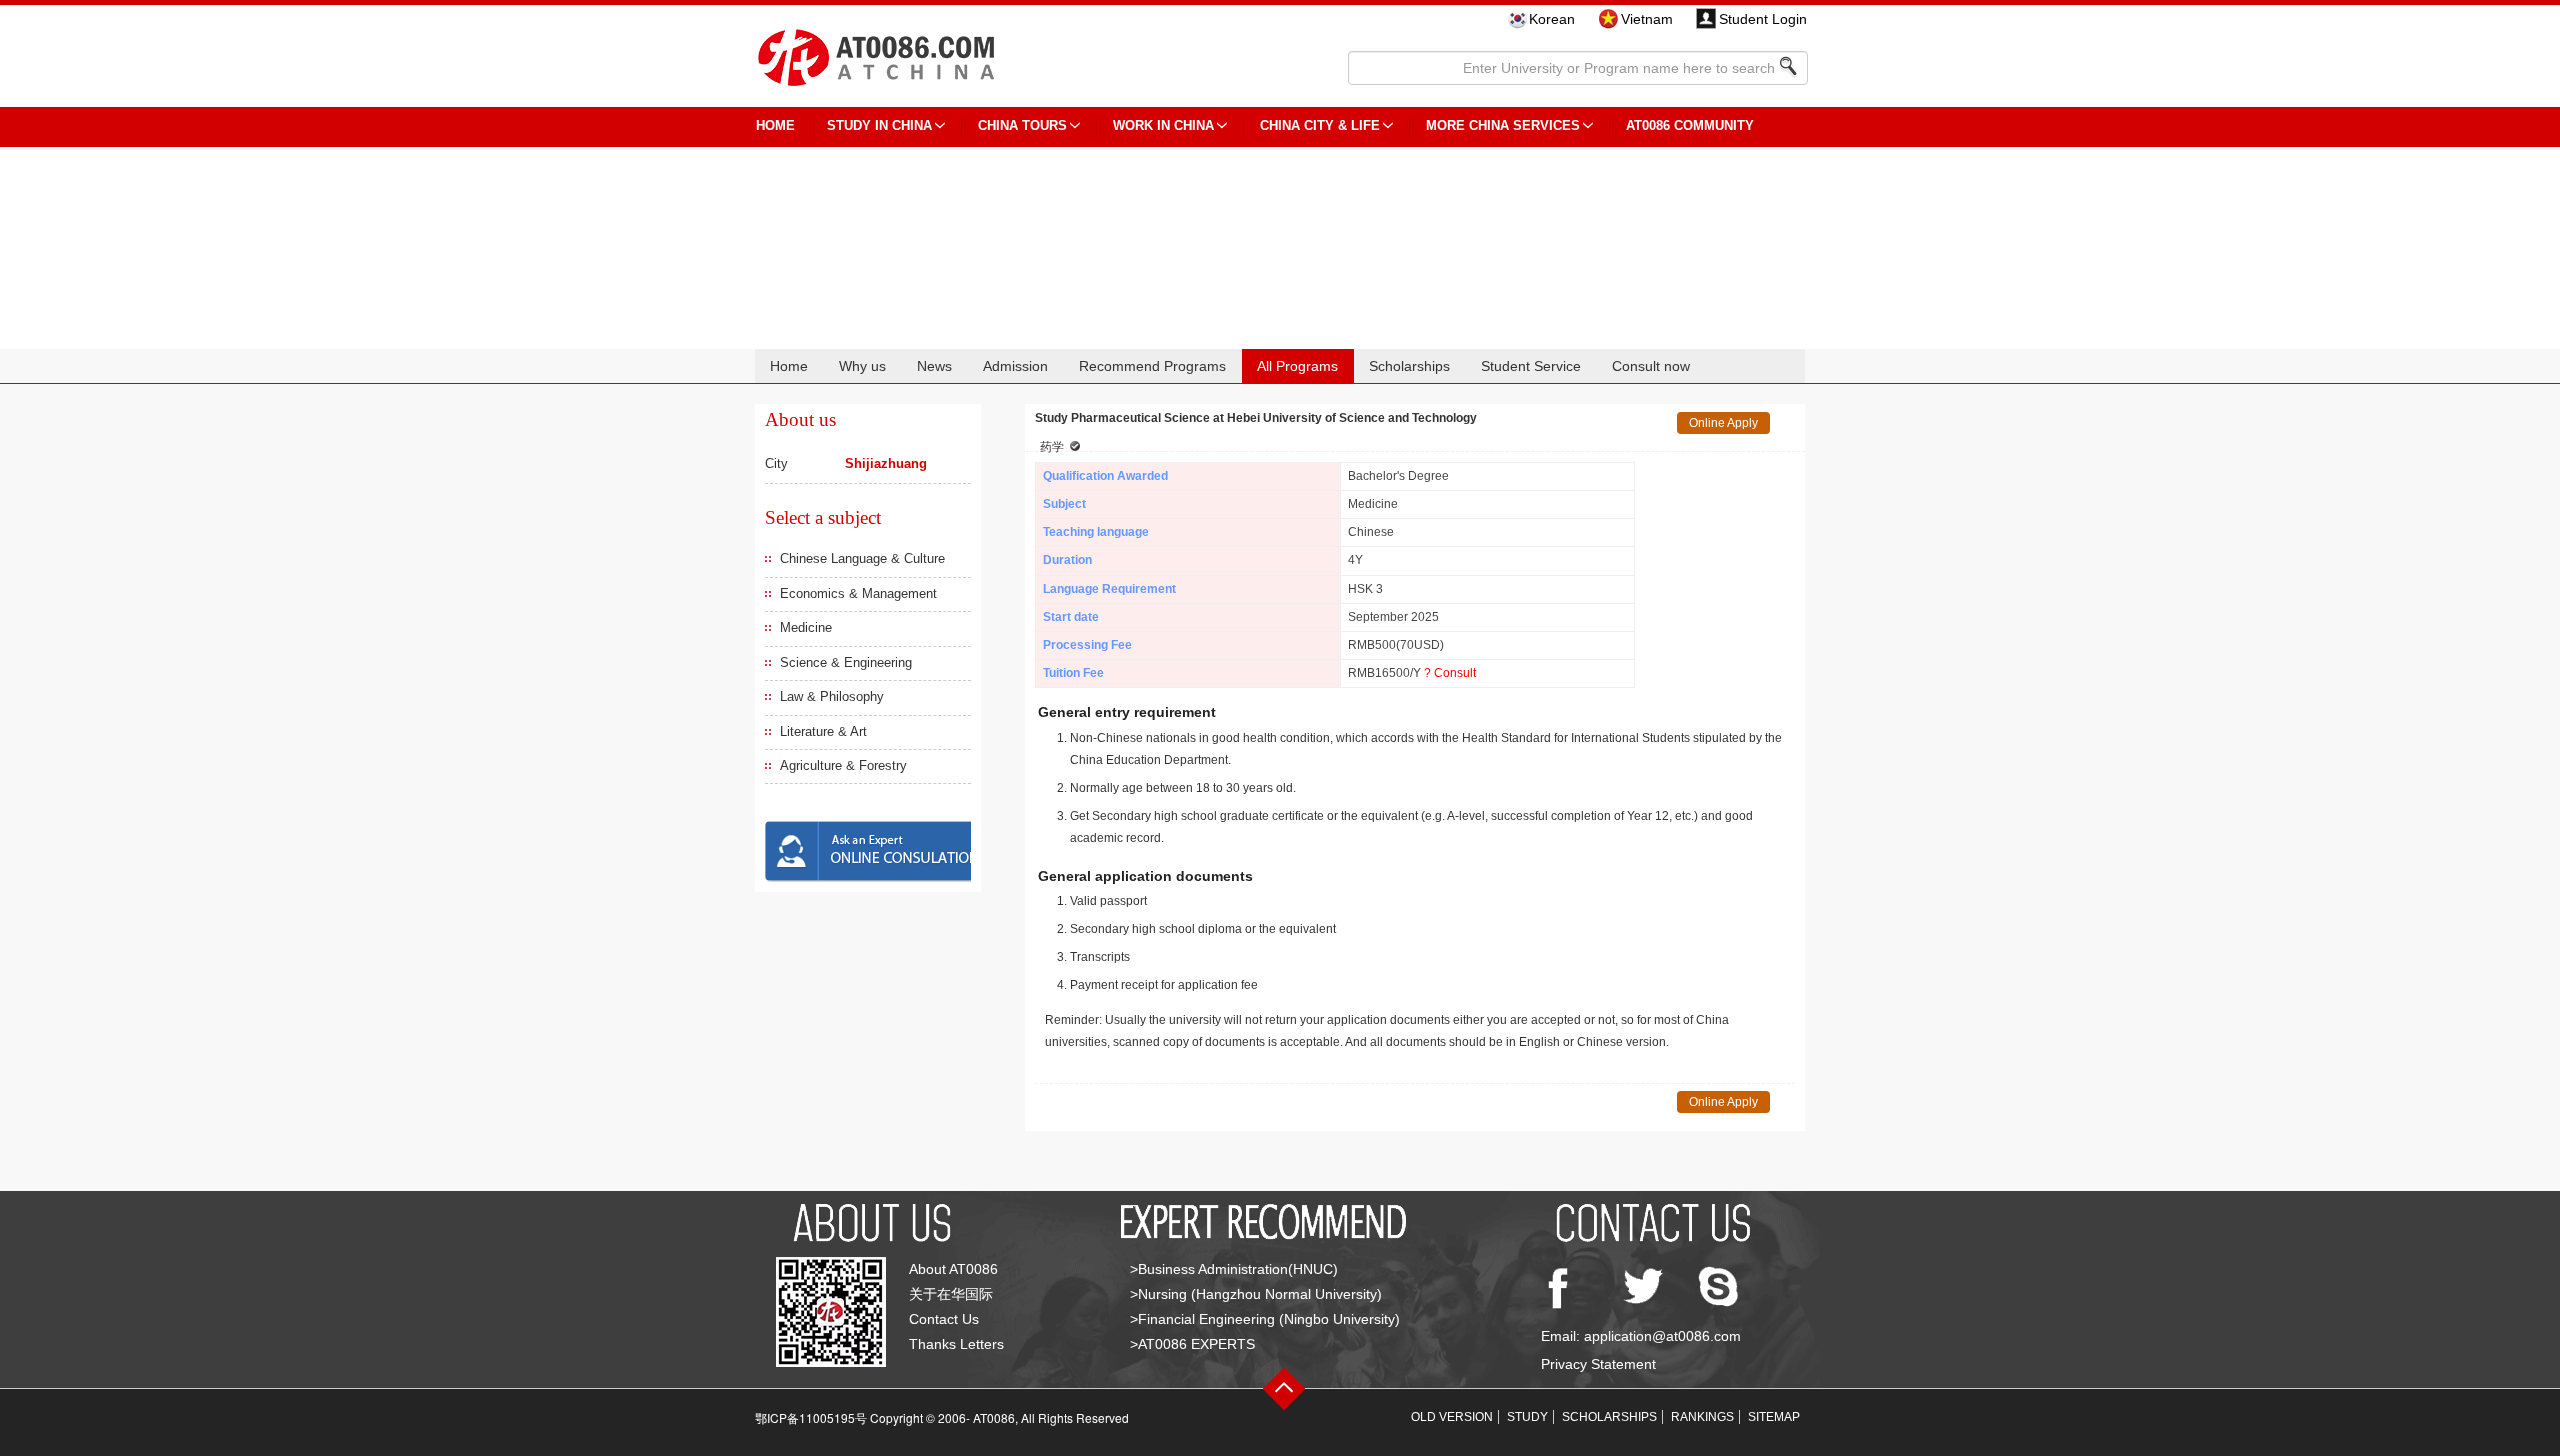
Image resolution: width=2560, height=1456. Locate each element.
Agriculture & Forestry (843, 765)
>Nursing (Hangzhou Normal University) (1256, 1294)
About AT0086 (953, 1269)
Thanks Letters (956, 1344)
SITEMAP (1774, 1417)
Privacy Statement (1598, 1364)
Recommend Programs (1152, 366)
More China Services (1503, 125)
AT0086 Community (1690, 125)
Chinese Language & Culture (862, 558)
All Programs (1297, 366)
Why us (862, 366)
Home (789, 366)
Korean (1552, 19)
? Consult (1450, 673)
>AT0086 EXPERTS (1192, 1344)
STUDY (1527, 1417)
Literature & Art (823, 731)
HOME (775, 125)
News (934, 366)
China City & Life (1320, 125)
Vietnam (1647, 19)
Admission (1015, 366)
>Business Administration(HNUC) (1234, 1269)
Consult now (1651, 366)
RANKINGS (1702, 1417)
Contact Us (944, 1319)
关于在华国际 (951, 1294)
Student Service (1531, 366)
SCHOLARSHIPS (1609, 1417)
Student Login (1763, 19)
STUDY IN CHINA (879, 125)
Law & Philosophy (832, 696)
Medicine (806, 627)
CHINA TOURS (1022, 125)
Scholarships (1409, 366)
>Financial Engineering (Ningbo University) (1265, 1319)
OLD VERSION (1452, 1417)
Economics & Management (858, 593)
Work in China (1163, 125)
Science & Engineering (846, 662)
